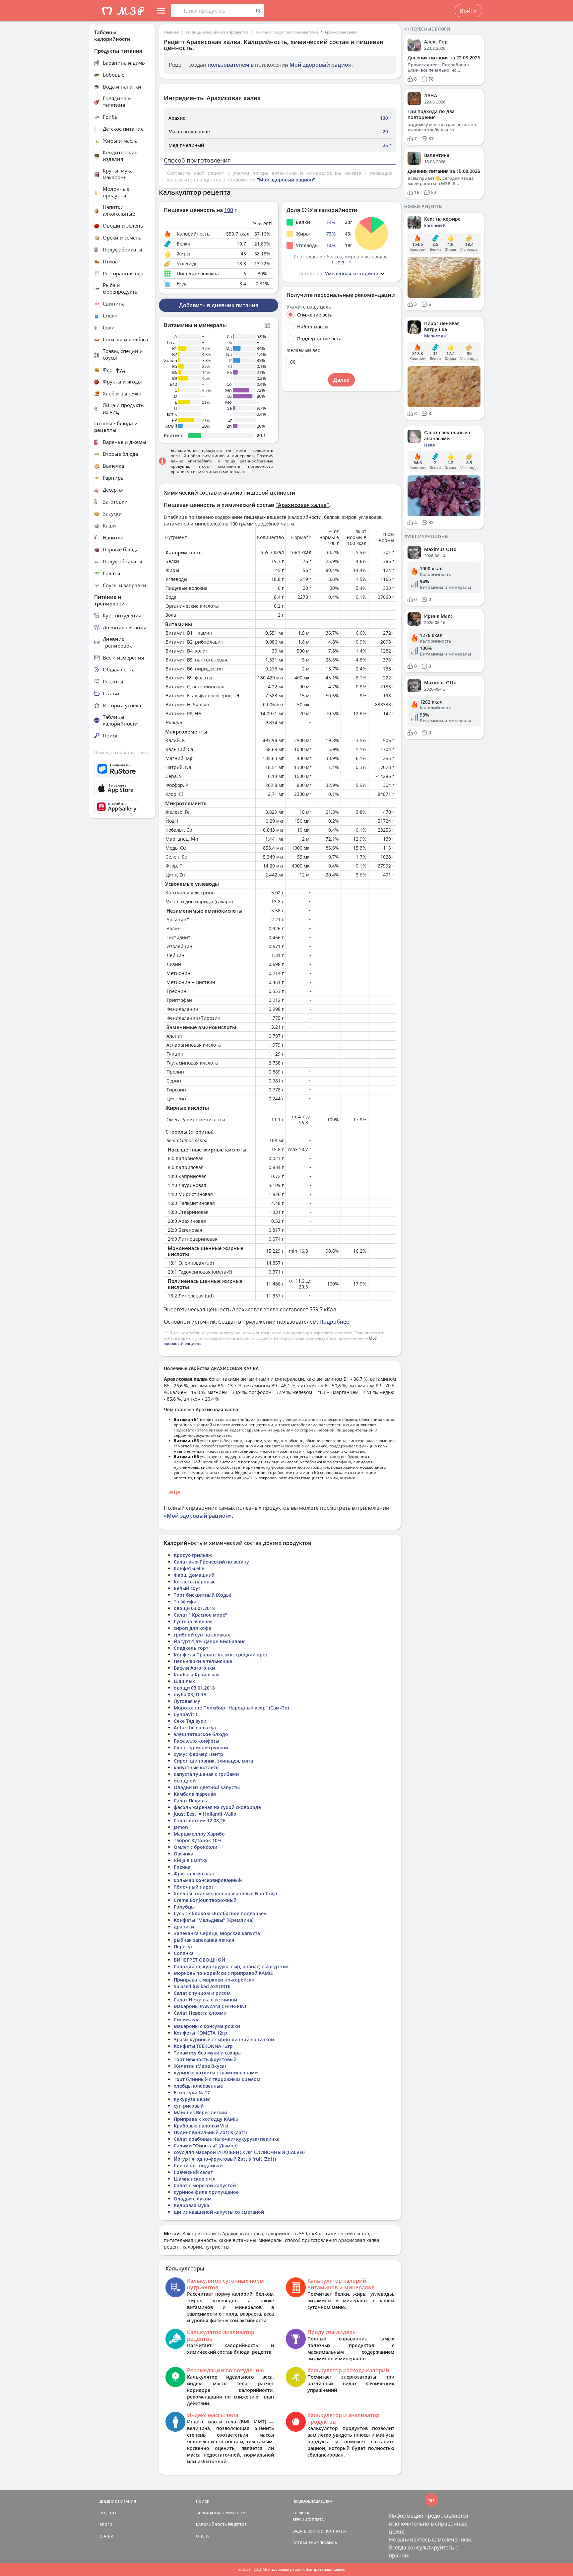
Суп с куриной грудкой (201, 1747)
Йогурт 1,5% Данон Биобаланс (210, 1641)
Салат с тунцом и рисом (202, 1993)
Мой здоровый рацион (320, 65)
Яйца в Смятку (191, 1860)
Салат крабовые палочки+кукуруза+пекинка (227, 2139)
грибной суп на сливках (202, 1635)
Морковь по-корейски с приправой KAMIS (223, 1973)
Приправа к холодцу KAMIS (206, 2119)
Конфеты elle (189, 1568)
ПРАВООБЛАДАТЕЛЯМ (313, 2501)
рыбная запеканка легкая (204, 1940)
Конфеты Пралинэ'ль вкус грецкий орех (221, 1655)
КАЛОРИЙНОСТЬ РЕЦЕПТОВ (221, 2524)
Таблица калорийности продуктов (217, 32)
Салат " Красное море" (200, 1615)
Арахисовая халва (341, 32)
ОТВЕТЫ (203, 2536)
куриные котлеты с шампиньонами (216, 2073)
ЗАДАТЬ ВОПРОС (308, 2531)
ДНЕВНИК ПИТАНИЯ (118, 2501)
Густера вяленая (193, 1621)
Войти (468, 11)
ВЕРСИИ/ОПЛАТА (308, 2519)
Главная (171, 32)
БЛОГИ (106, 2524)
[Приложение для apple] (122, 789)
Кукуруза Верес (192, 2099)
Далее (341, 380)
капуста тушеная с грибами (206, 1774)
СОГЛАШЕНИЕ (305, 2543)
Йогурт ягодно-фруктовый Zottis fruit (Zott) (225, 2159)
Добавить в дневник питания (219, 305)
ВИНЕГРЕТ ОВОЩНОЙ (199, 1960)
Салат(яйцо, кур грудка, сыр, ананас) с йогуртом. (231, 1966)
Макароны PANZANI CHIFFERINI (210, 2006)
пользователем (228, 65)
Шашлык (184, 1681)
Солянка (184, 1953)
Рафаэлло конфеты (196, 1741)
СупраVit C (186, 1714)
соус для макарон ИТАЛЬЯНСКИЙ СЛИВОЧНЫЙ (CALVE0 (239, 2152)
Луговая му (187, 1701)
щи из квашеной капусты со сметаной (219, 2212)
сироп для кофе (192, 1628)
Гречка (182, 1867)
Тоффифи (185, 1601)
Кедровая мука (191, 2205)
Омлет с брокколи (195, 1847)
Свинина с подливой (198, 2165)
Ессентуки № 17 (192, 2092)
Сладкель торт (191, 1648)
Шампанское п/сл (195, 2179)
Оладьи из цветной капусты (207, 1787)
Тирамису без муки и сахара (207, 2053)
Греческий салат (193, 2172)
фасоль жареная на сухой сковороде (217, 1807)
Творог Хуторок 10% (198, 1840)
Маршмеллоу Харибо (199, 1834)
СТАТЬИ (106, 2536)
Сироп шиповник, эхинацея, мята (213, 1761)
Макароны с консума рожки (207, 2026)
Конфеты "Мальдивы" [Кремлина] (214, 1920)
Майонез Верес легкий (200, 2112)
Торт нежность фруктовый (205, 2059)
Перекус (183, 1947)
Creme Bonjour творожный (205, 1900)
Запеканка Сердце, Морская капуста (217, 1933)
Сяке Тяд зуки (190, 1721)
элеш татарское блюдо (201, 1734)
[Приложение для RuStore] (122, 769)
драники (184, 1927)
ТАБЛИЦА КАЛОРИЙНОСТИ (221, 2513)
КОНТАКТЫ (336, 2531)
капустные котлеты (197, 1767)
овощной (185, 1781)
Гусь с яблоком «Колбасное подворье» (220, 1913)
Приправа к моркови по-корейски (214, 1980)
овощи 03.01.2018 (194, 1608)
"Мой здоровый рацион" (286, 180)
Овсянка (184, 1854)
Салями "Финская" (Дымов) (206, 2146)
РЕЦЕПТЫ (108, 2513)
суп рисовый (189, 2106)
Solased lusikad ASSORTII (202, 1986)
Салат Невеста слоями (200, 2013)
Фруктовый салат (194, 1874)
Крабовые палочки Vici (201, 2126)
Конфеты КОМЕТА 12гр (200, 2033)
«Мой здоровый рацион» (198, 1516)
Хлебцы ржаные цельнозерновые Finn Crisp (225, 1893)
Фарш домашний (194, 1575)
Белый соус (187, 1588)
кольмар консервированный (208, 1880)
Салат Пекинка (191, 1801)
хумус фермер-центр (198, 1754)
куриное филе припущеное (206, 2192)
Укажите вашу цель (309, 307)
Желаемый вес (303, 350)
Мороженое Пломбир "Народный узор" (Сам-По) (231, 1708)
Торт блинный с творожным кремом (217, 2079)
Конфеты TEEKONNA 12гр (203, 2046)
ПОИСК (203, 2501)
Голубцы (184, 1907)
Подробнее (334, 1322)
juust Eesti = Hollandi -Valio (205, 1814)
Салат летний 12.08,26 (200, 1820)
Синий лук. (187, 2019)
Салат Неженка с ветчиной (205, 2000)
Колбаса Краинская (197, 1674)
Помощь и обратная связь (122, 752)
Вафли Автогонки (194, 1668)
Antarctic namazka (195, 1728)
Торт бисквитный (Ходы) (202, 1595)
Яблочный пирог (194, 1887)
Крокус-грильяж (193, 1555)
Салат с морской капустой (205, 2185)
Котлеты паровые (195, 1582)
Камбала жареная (195, 1794)
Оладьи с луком (193, 2199)
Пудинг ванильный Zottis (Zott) (210, 2132)
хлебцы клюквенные (198, 2086)
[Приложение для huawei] (122, 807)
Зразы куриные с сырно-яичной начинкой (224, 2039)
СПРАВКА (301, 2513)
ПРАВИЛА (328, 2543)
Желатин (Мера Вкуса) (200, 2066)
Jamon (181, 1827)
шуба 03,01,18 (190, 1694)
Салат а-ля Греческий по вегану (211, 1562)
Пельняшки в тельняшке (203, 1661)
